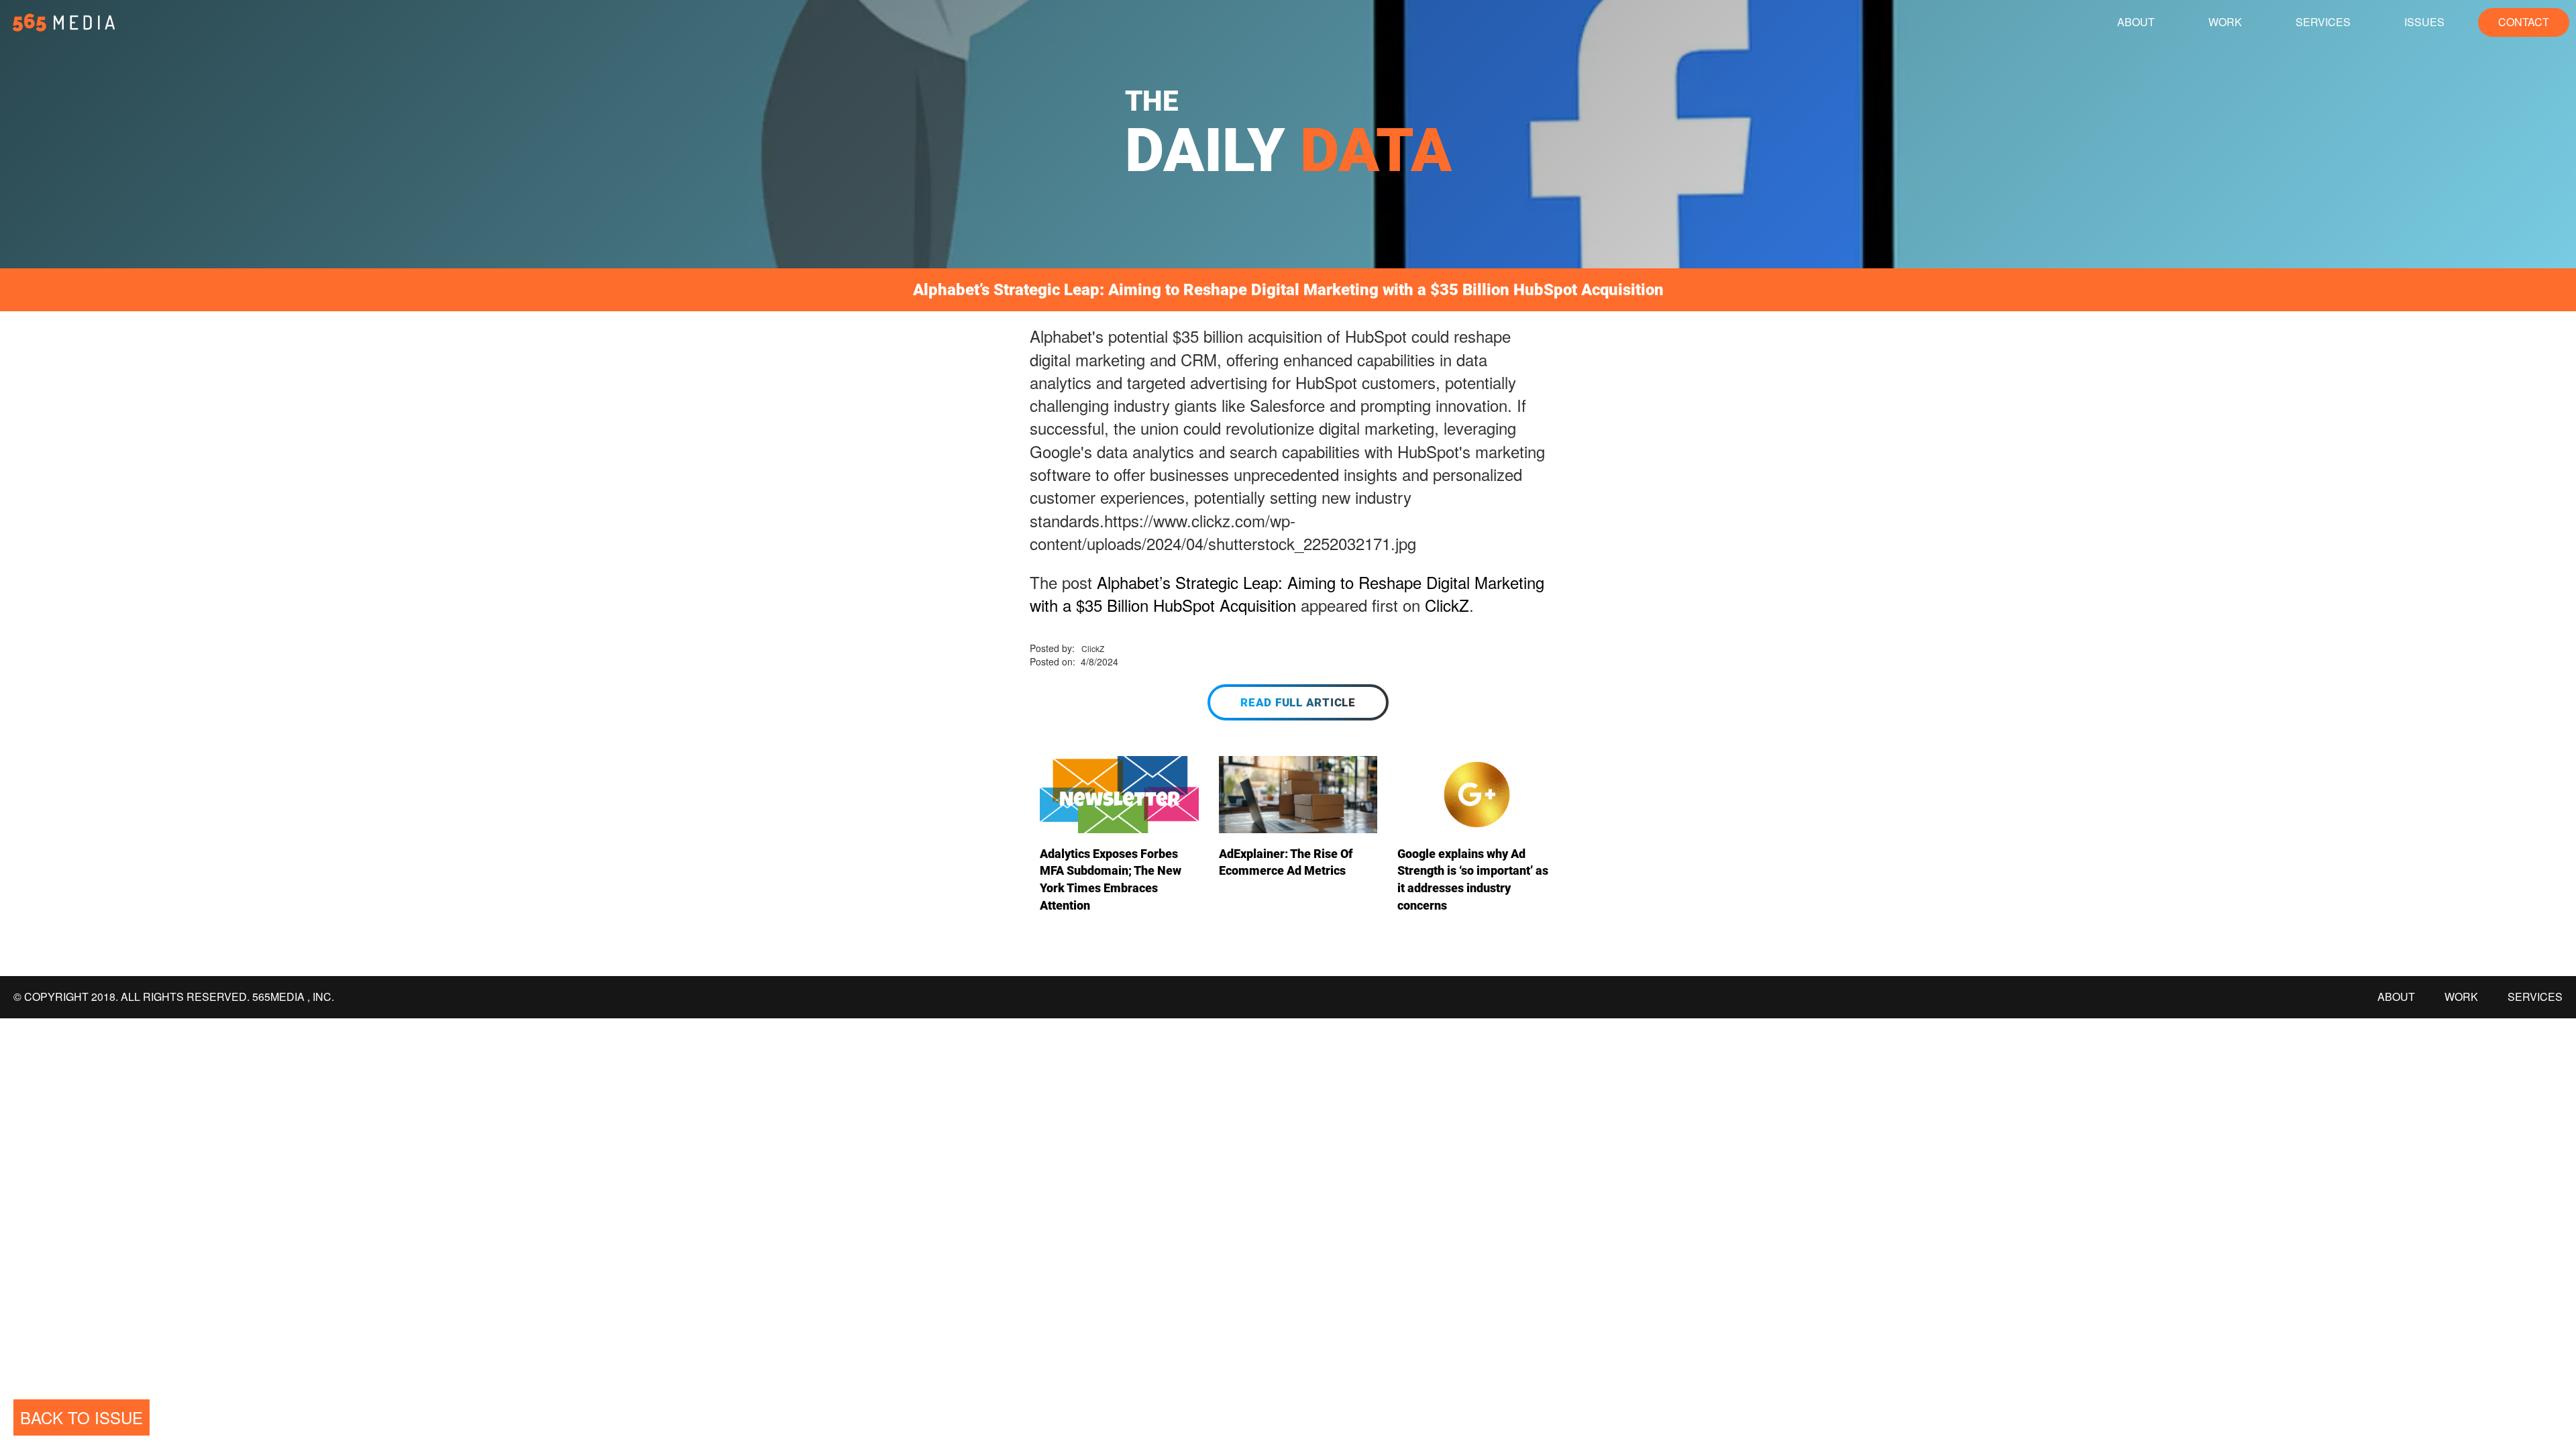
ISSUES (2424, 22)
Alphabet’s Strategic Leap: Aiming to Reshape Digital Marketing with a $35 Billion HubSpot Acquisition (1287, 593)
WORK (2225, 22)
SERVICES (2323, 22)
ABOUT (2136, 22)
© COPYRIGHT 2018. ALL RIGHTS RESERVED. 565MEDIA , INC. (174, 997)
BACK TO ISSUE (82, 1417)
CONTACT (2524, 22)
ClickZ (1447, 605)
